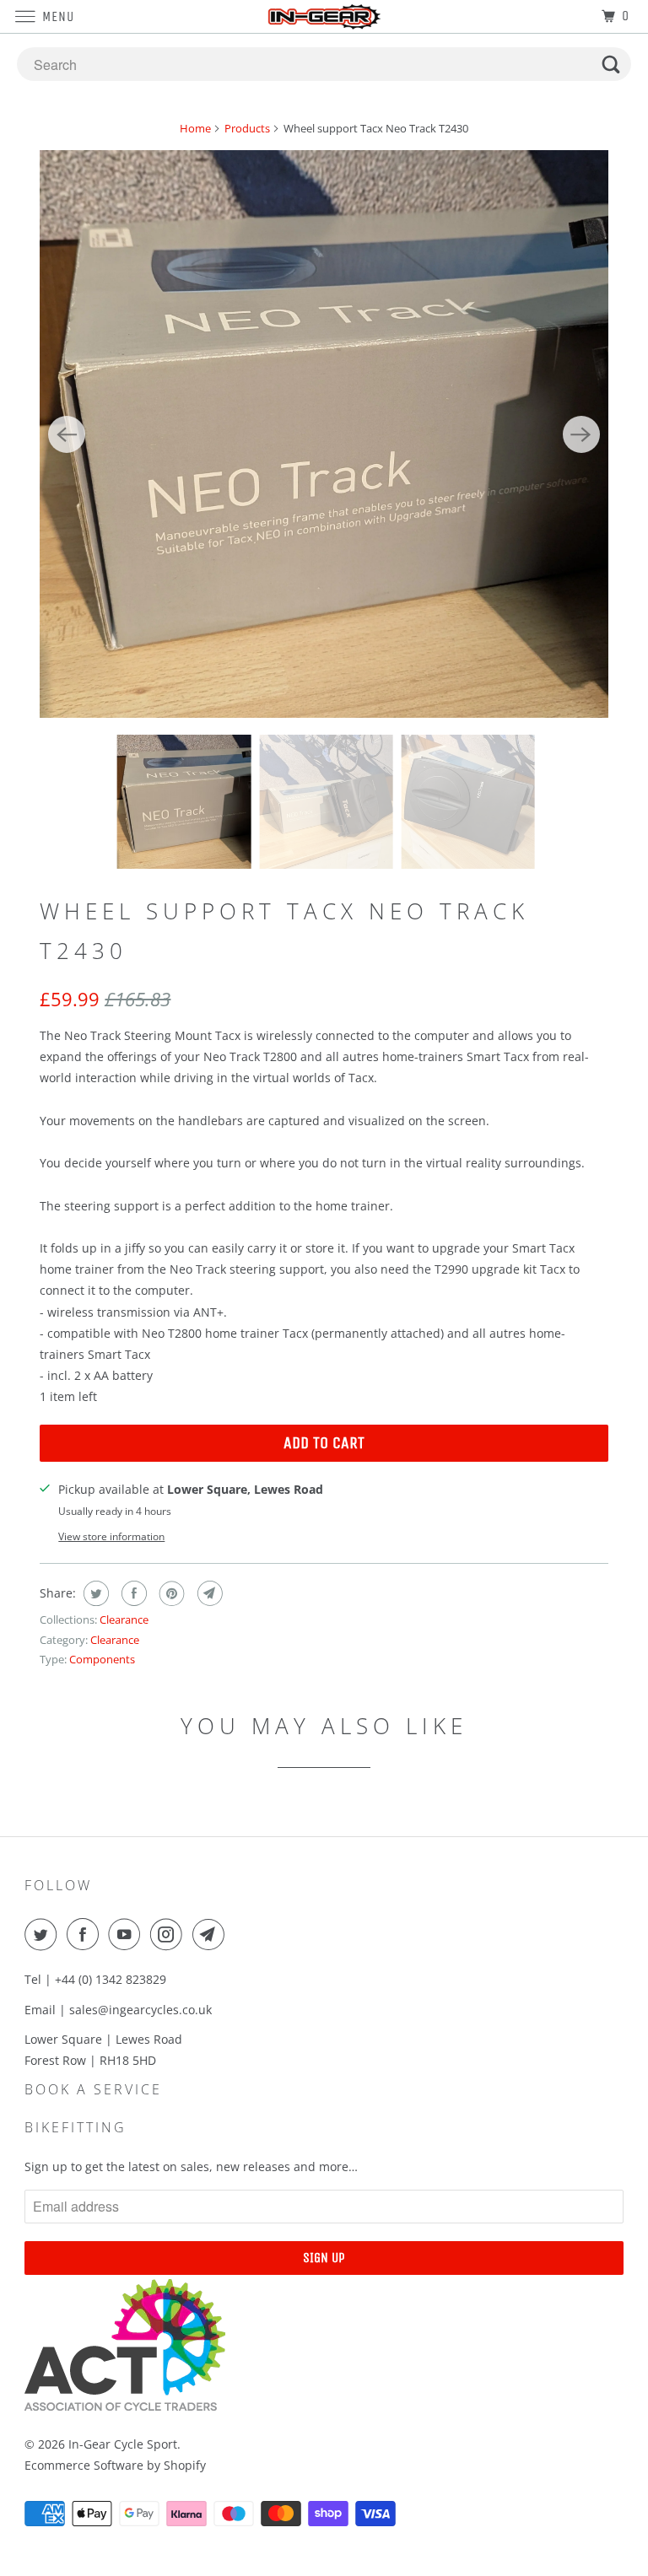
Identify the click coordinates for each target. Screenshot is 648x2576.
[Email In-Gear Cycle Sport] (212, 1934)
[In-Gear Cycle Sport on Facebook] (86, 1934)
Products (247, 128)
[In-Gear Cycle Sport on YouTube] (127, 1934)
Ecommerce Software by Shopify (115, 2465)
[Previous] (67, 434)
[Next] (581, 434)
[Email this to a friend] (208, 1593)
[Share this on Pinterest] (170, 1593)
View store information (111, 1536)
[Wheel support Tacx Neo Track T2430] (324, 434)
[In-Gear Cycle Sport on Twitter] (44, 1934)
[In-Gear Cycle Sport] (324, 16)
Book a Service (93, 2089)
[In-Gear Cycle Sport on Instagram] (170, 1934)
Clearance (124, 1619)
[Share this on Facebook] (132, 1593)
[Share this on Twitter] (94, 1593)
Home (195, 128)
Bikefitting (76, 2127)
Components (102, 1659)
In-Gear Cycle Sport (123, 2444)
